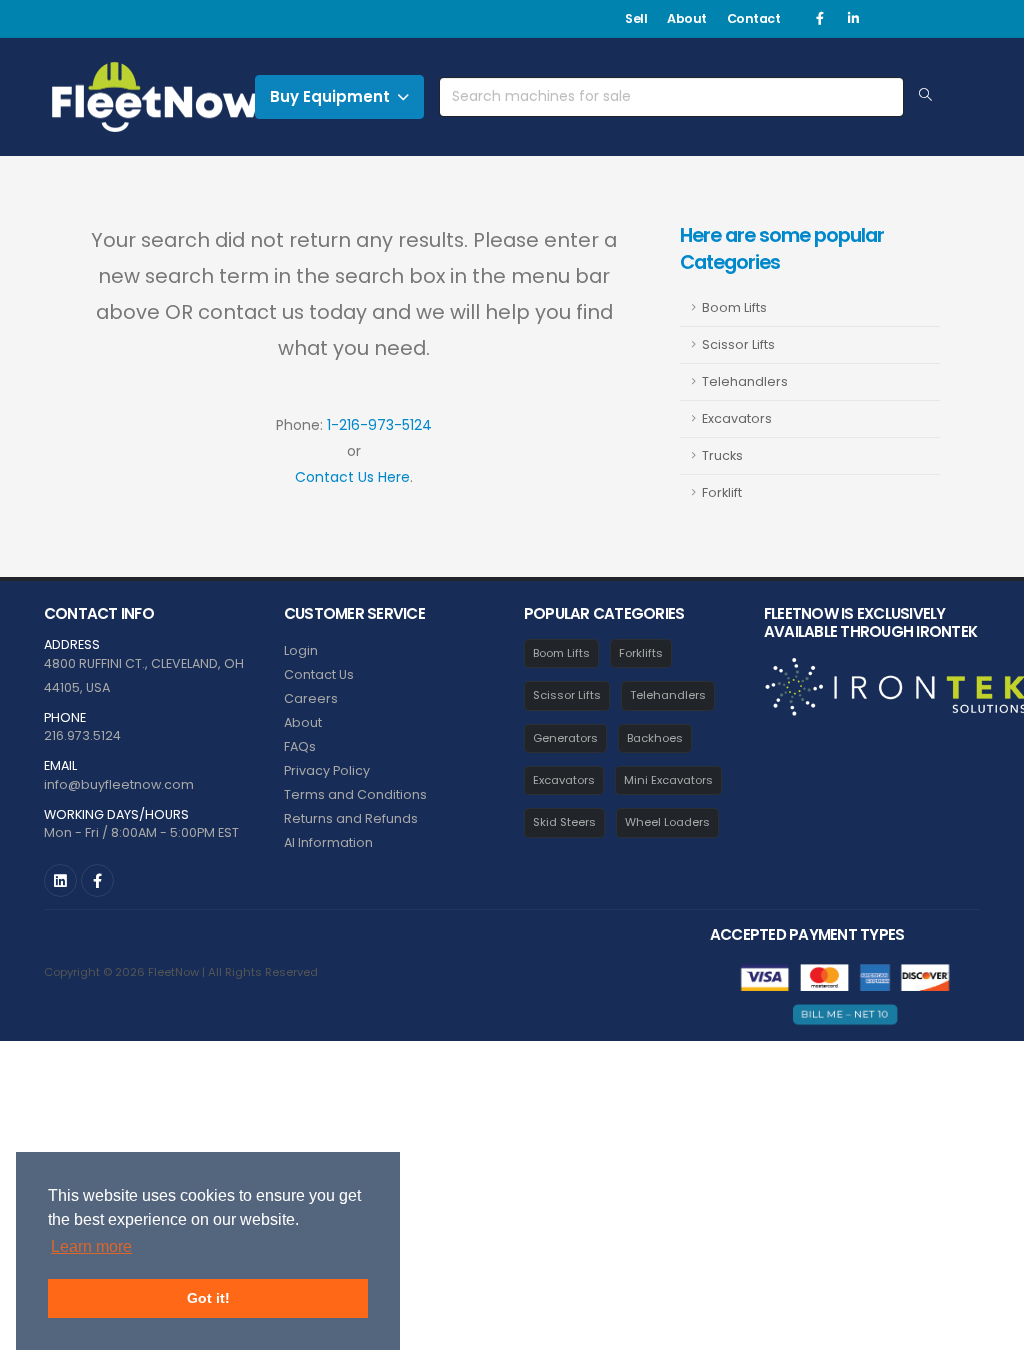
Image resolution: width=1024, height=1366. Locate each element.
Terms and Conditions (355, 794)
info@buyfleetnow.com (119, 784)
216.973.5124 (82, 735)
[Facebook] (820, 19)
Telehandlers (745, 381)
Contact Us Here (352, 477)
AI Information (328, 842)
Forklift (722, 492)
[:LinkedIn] (60, 880)
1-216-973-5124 (379, 425)
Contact (754, 18)
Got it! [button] (208, 1298)
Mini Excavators (668, 780)
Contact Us (319, 674)
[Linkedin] (853, 19)
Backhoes (655, 738)
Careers (311, 698)
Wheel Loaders (667, 822)
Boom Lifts (734, 307)
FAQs (300, 746)
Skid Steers (564, 822)
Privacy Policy (327, 770)
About (687, 18)
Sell (636, 18)
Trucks (722, 455)
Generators (565, 738)
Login (301, 650)
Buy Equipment (330, 96)
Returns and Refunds (351, 818)
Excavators (737, 418)
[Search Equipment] (925, 96)
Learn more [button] (91, 1246)
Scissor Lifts (738, 344)
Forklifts (641, 653)
